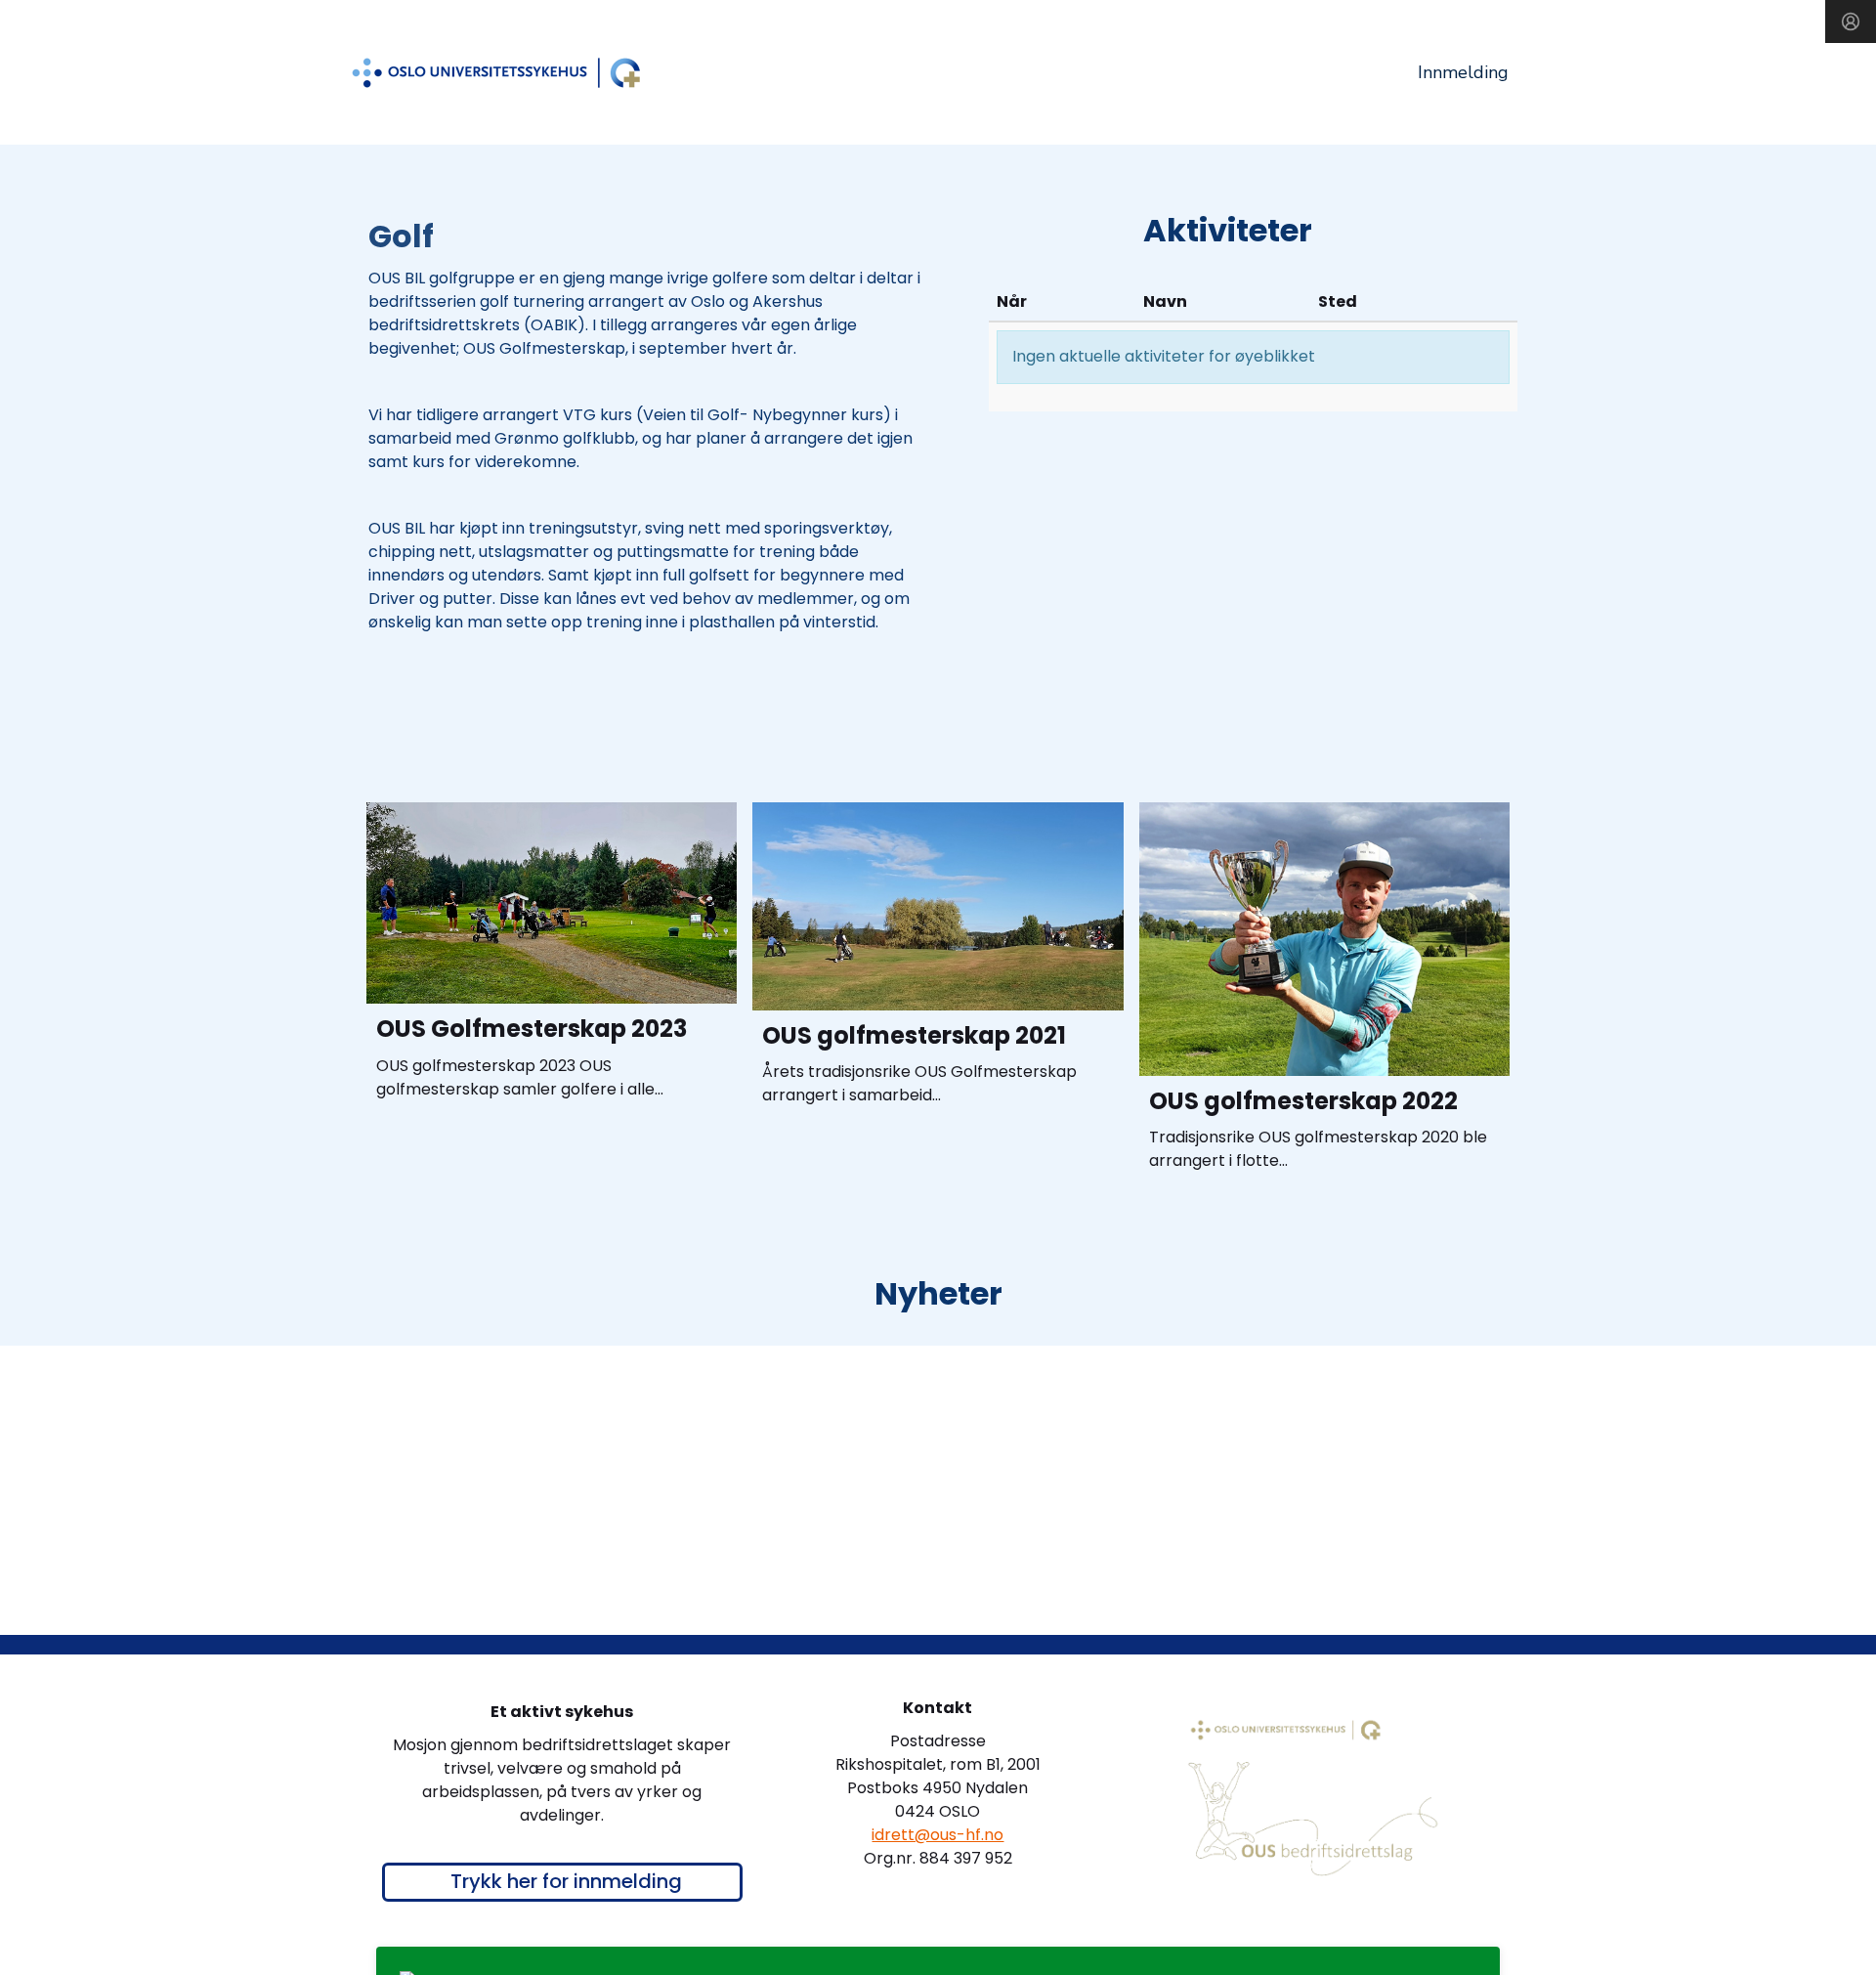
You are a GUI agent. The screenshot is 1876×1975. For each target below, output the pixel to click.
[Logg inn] (1851, 21)
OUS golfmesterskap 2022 (1303, 1101)
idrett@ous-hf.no (938, 1835)
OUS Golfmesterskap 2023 (532, 1029)
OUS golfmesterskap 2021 (914, 1035)
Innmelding (1463, 72)
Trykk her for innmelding (566, 1881)
